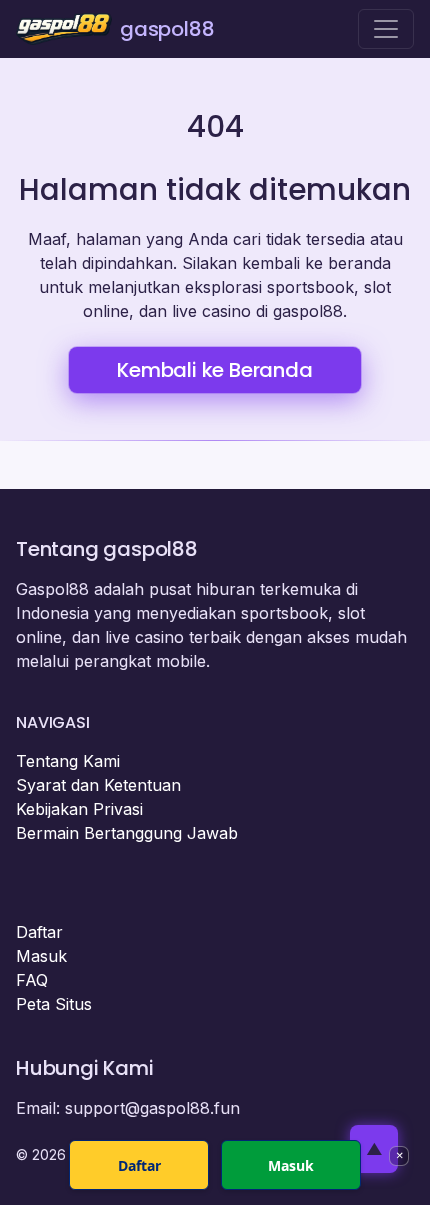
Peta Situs (54, 1004)
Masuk (41, 956)
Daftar (39, 932)
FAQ (32, 980)
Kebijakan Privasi (79, 809)
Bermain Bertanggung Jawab (127, 833)
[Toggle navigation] (386, 29)
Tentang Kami (68, 761)
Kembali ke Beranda (214, 370)
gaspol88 (167, 29)
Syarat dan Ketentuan (98, 785)
